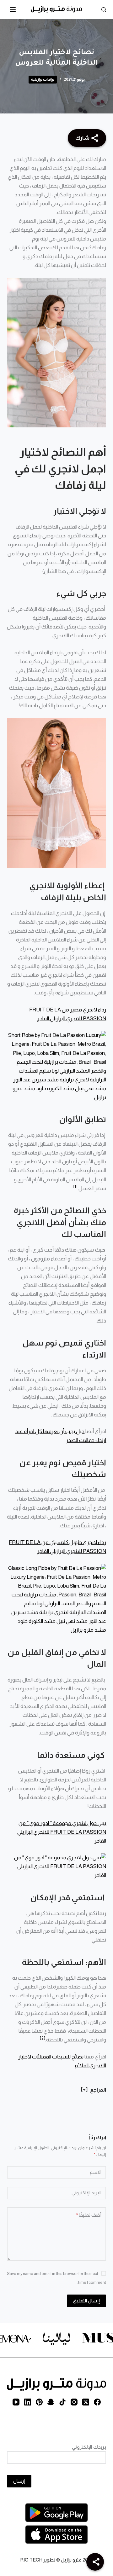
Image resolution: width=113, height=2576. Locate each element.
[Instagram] (74, 2402)
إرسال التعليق (86, 2301)
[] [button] (84, 2089)
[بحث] (104, 10)
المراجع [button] (98, 2090)
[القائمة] (13, 9)
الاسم (96, 2172)
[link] (46, 2340)
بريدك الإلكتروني (89, 2447)
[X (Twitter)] (86, 2402)
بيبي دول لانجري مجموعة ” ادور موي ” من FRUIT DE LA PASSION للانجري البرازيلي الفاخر (62, 1832)
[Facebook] (97, 2402)
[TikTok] (62, 2402)
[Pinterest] (39, 2402)
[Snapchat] (51, 2402)
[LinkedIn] (28, 2402)
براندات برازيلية (43, 79)
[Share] (95, 2562)
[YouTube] (16, 2402)
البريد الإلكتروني (86, 2193)
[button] (75, 1186)
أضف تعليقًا (89, 2215)
